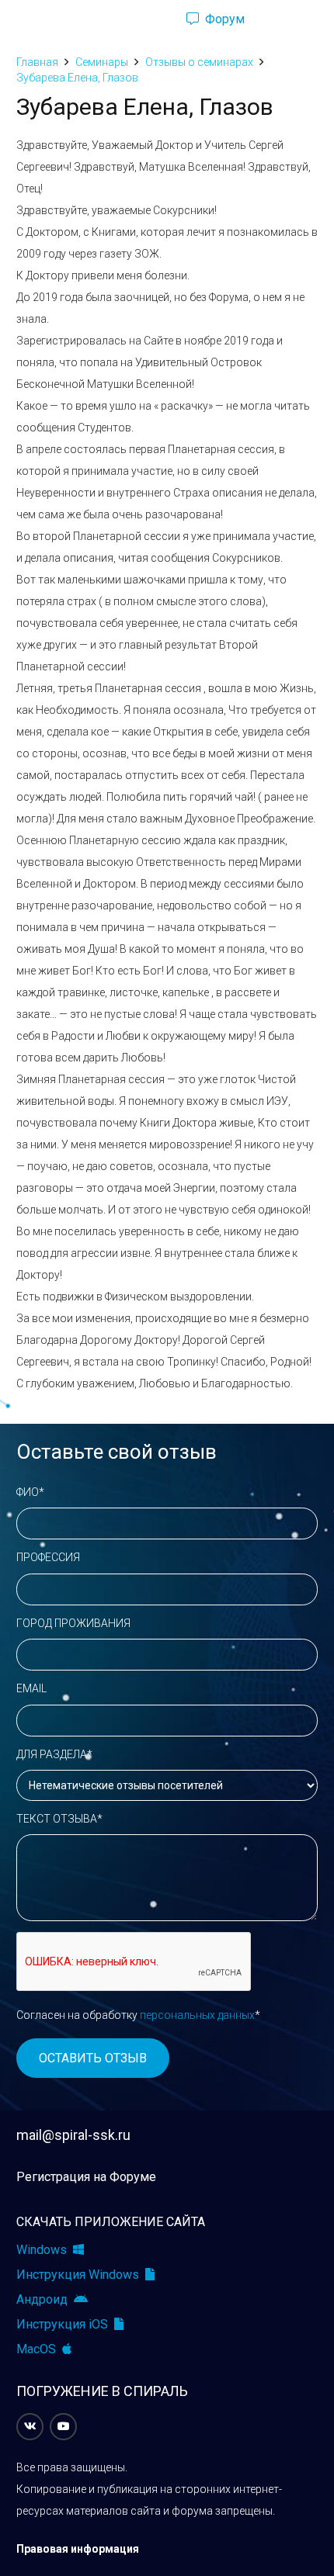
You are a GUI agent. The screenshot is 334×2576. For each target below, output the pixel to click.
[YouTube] (63, 2427)
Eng (291, 19)
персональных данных (197, 2015)
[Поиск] (148, 19)
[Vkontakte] (30, 2427)
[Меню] (19, 19)
